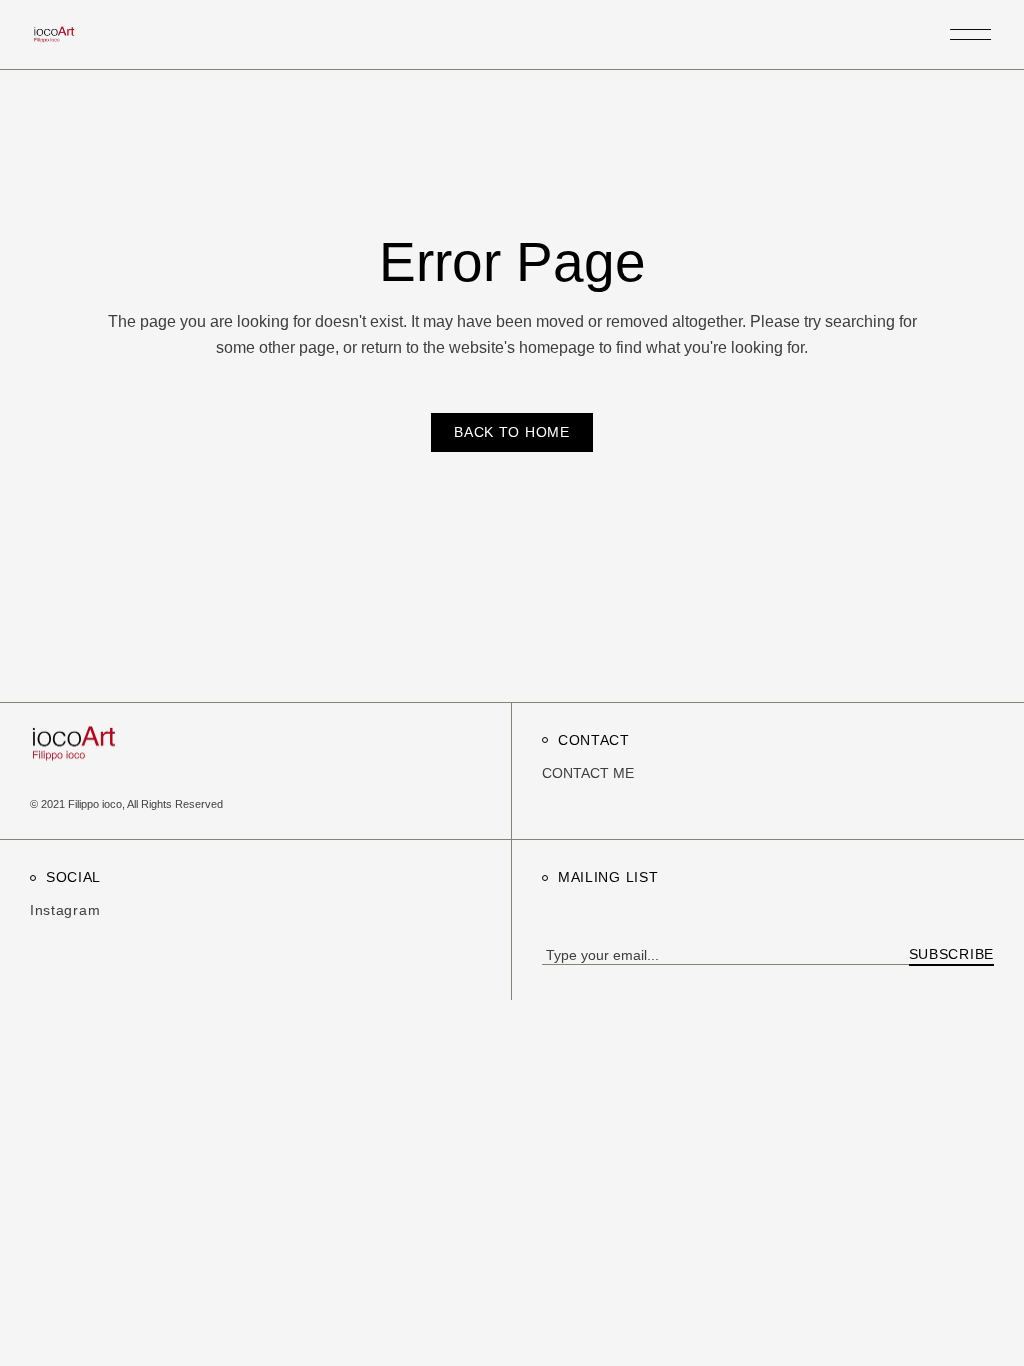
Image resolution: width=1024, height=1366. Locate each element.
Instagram (65, 910)
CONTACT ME (588, 773)
